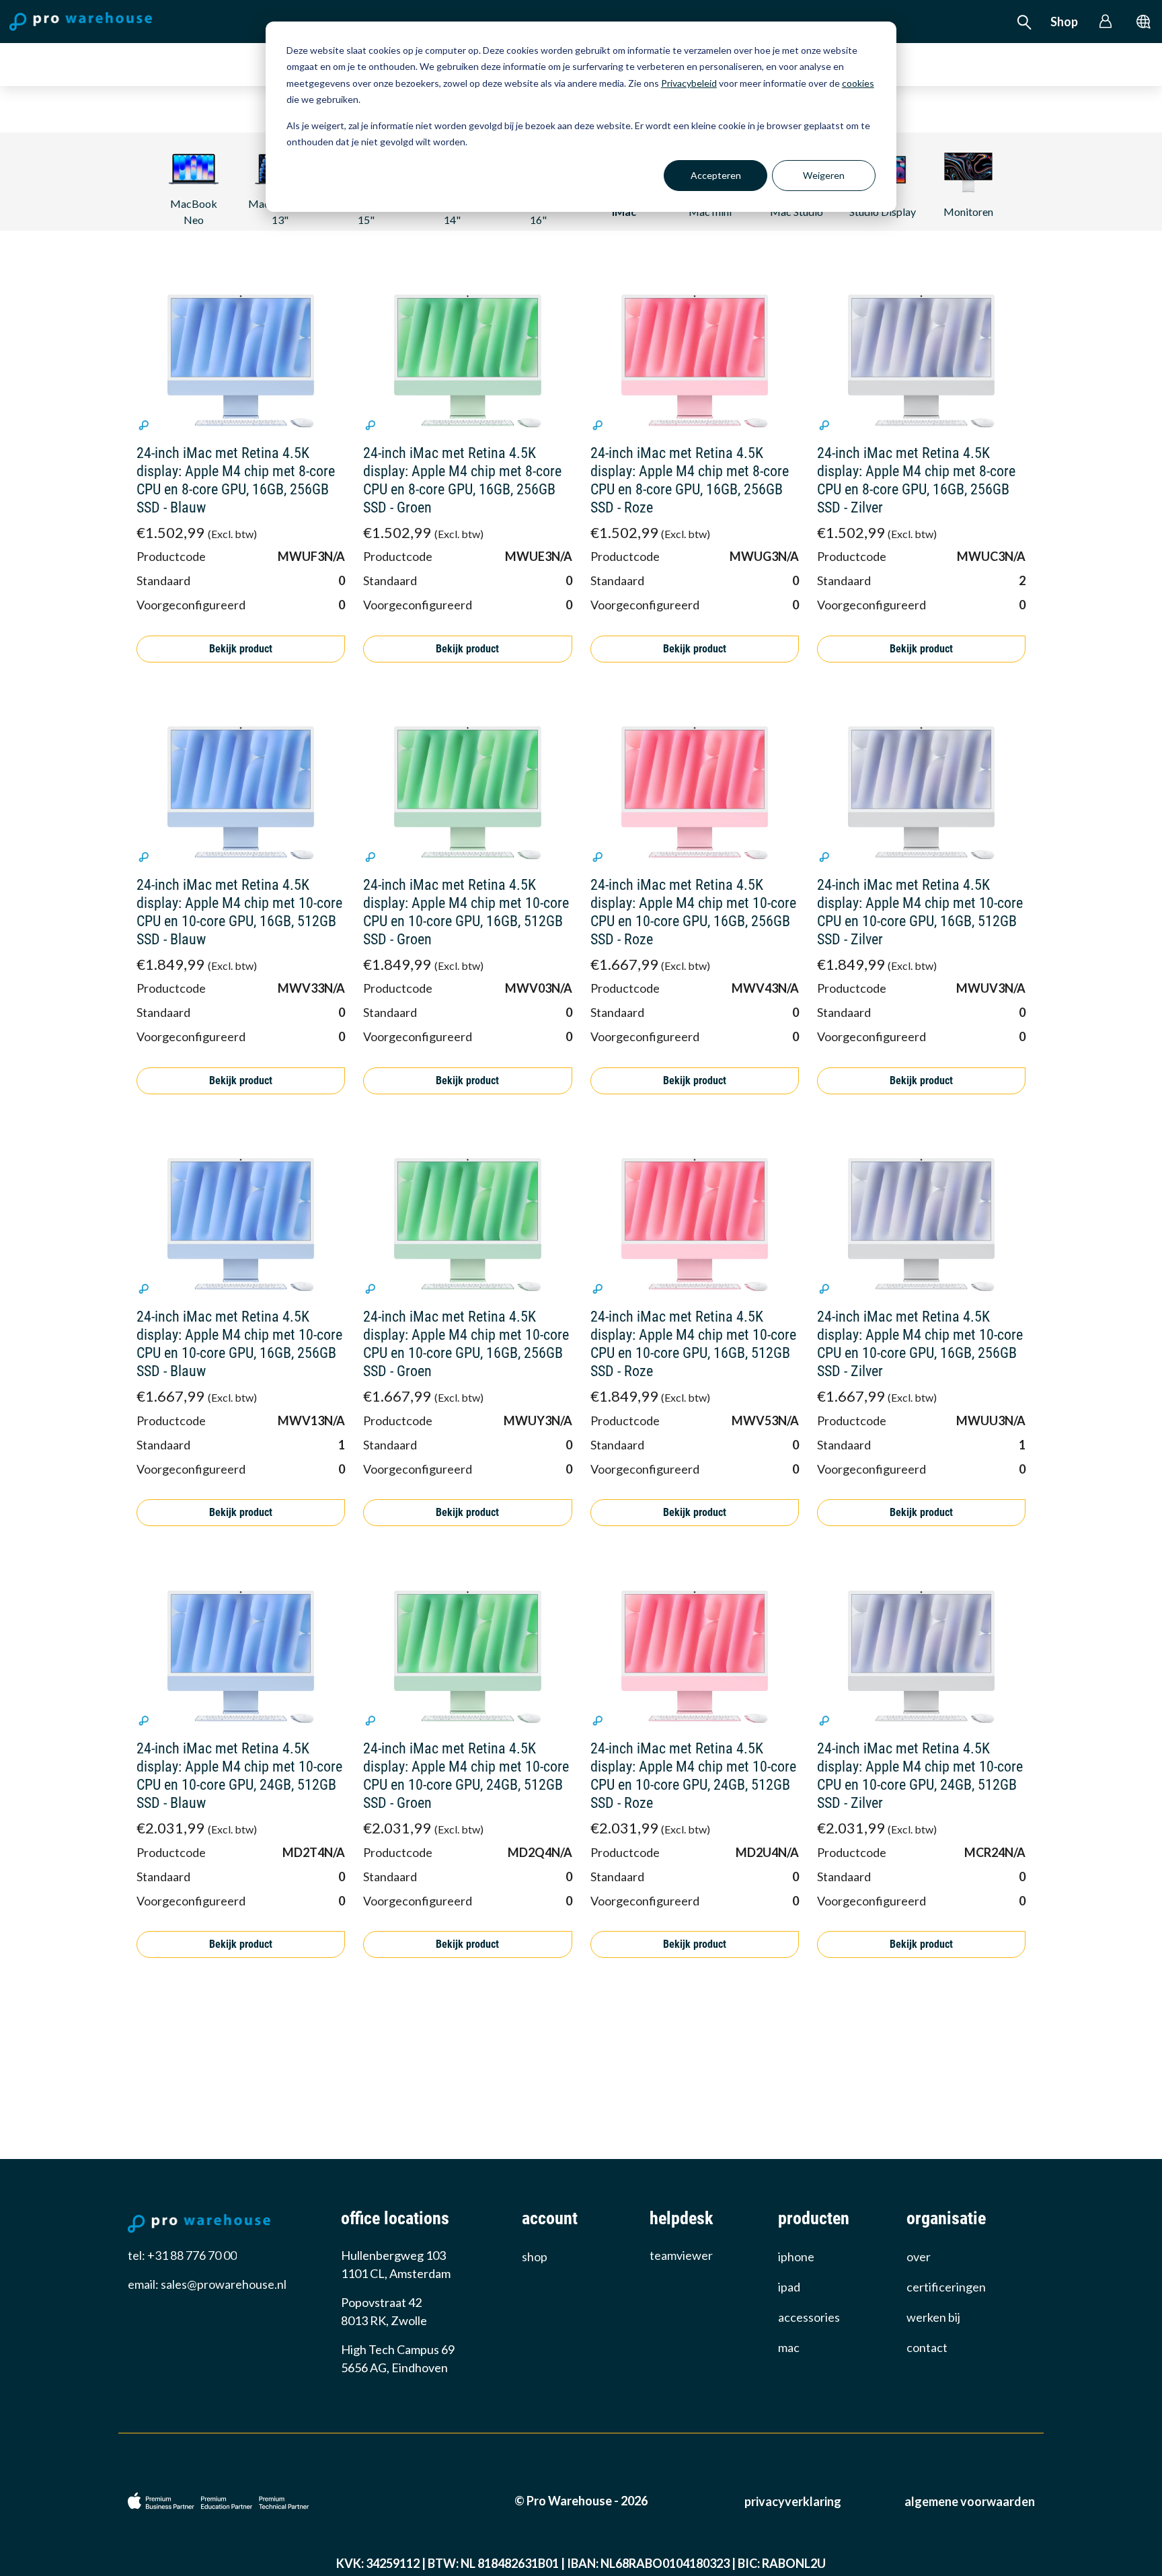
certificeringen (946, 2287)
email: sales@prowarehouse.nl (207, 2284)
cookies (858, 83)
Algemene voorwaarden (970, 2501)
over (919, 2257)
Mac (789, 2347)
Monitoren (968, 212)
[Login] (1106, 22)
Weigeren (824, 175)
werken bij (933, 2317)
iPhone (796, 2257)
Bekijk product (241, 649)
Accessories (809, 2317)
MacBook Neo (194, 212)
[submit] (1144, 22)
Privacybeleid (689, 83)
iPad (789, 2287)
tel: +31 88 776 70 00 (182, 2255)
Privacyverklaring (793, 2501)
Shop (1064, 22)
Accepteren (716, 175)
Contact (927, 2347)
